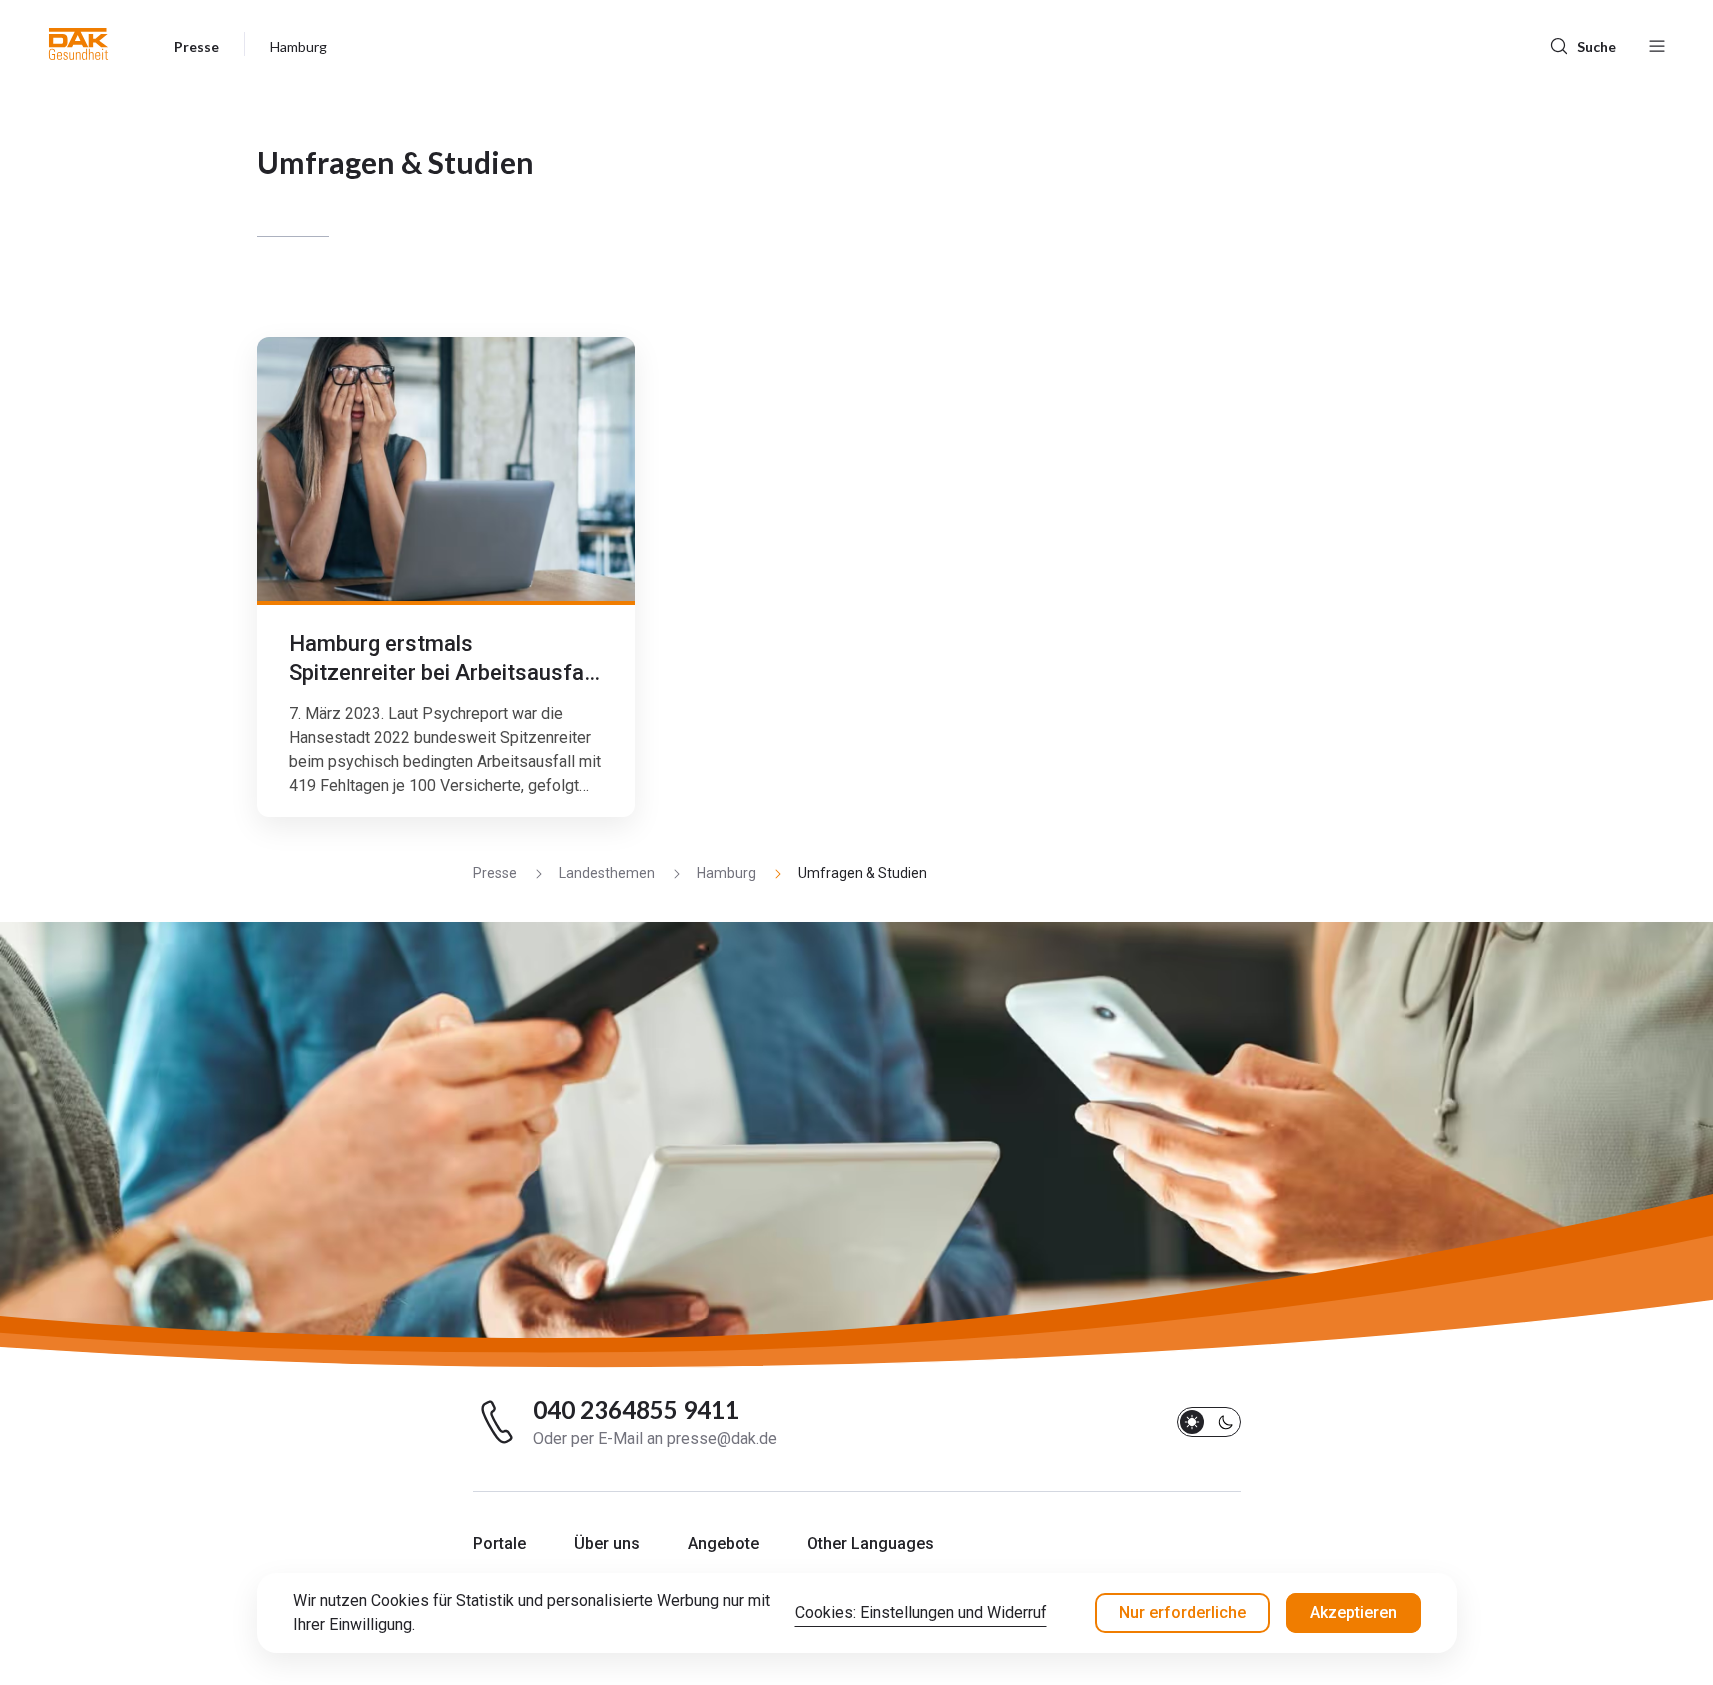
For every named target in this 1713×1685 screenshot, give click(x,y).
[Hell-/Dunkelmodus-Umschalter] (1209, 1422)
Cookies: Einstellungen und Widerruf (921, 1612)
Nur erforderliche (1182, 1612)
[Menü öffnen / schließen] (1657, 44)
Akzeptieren (1353, 1612)
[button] (78, 44)
